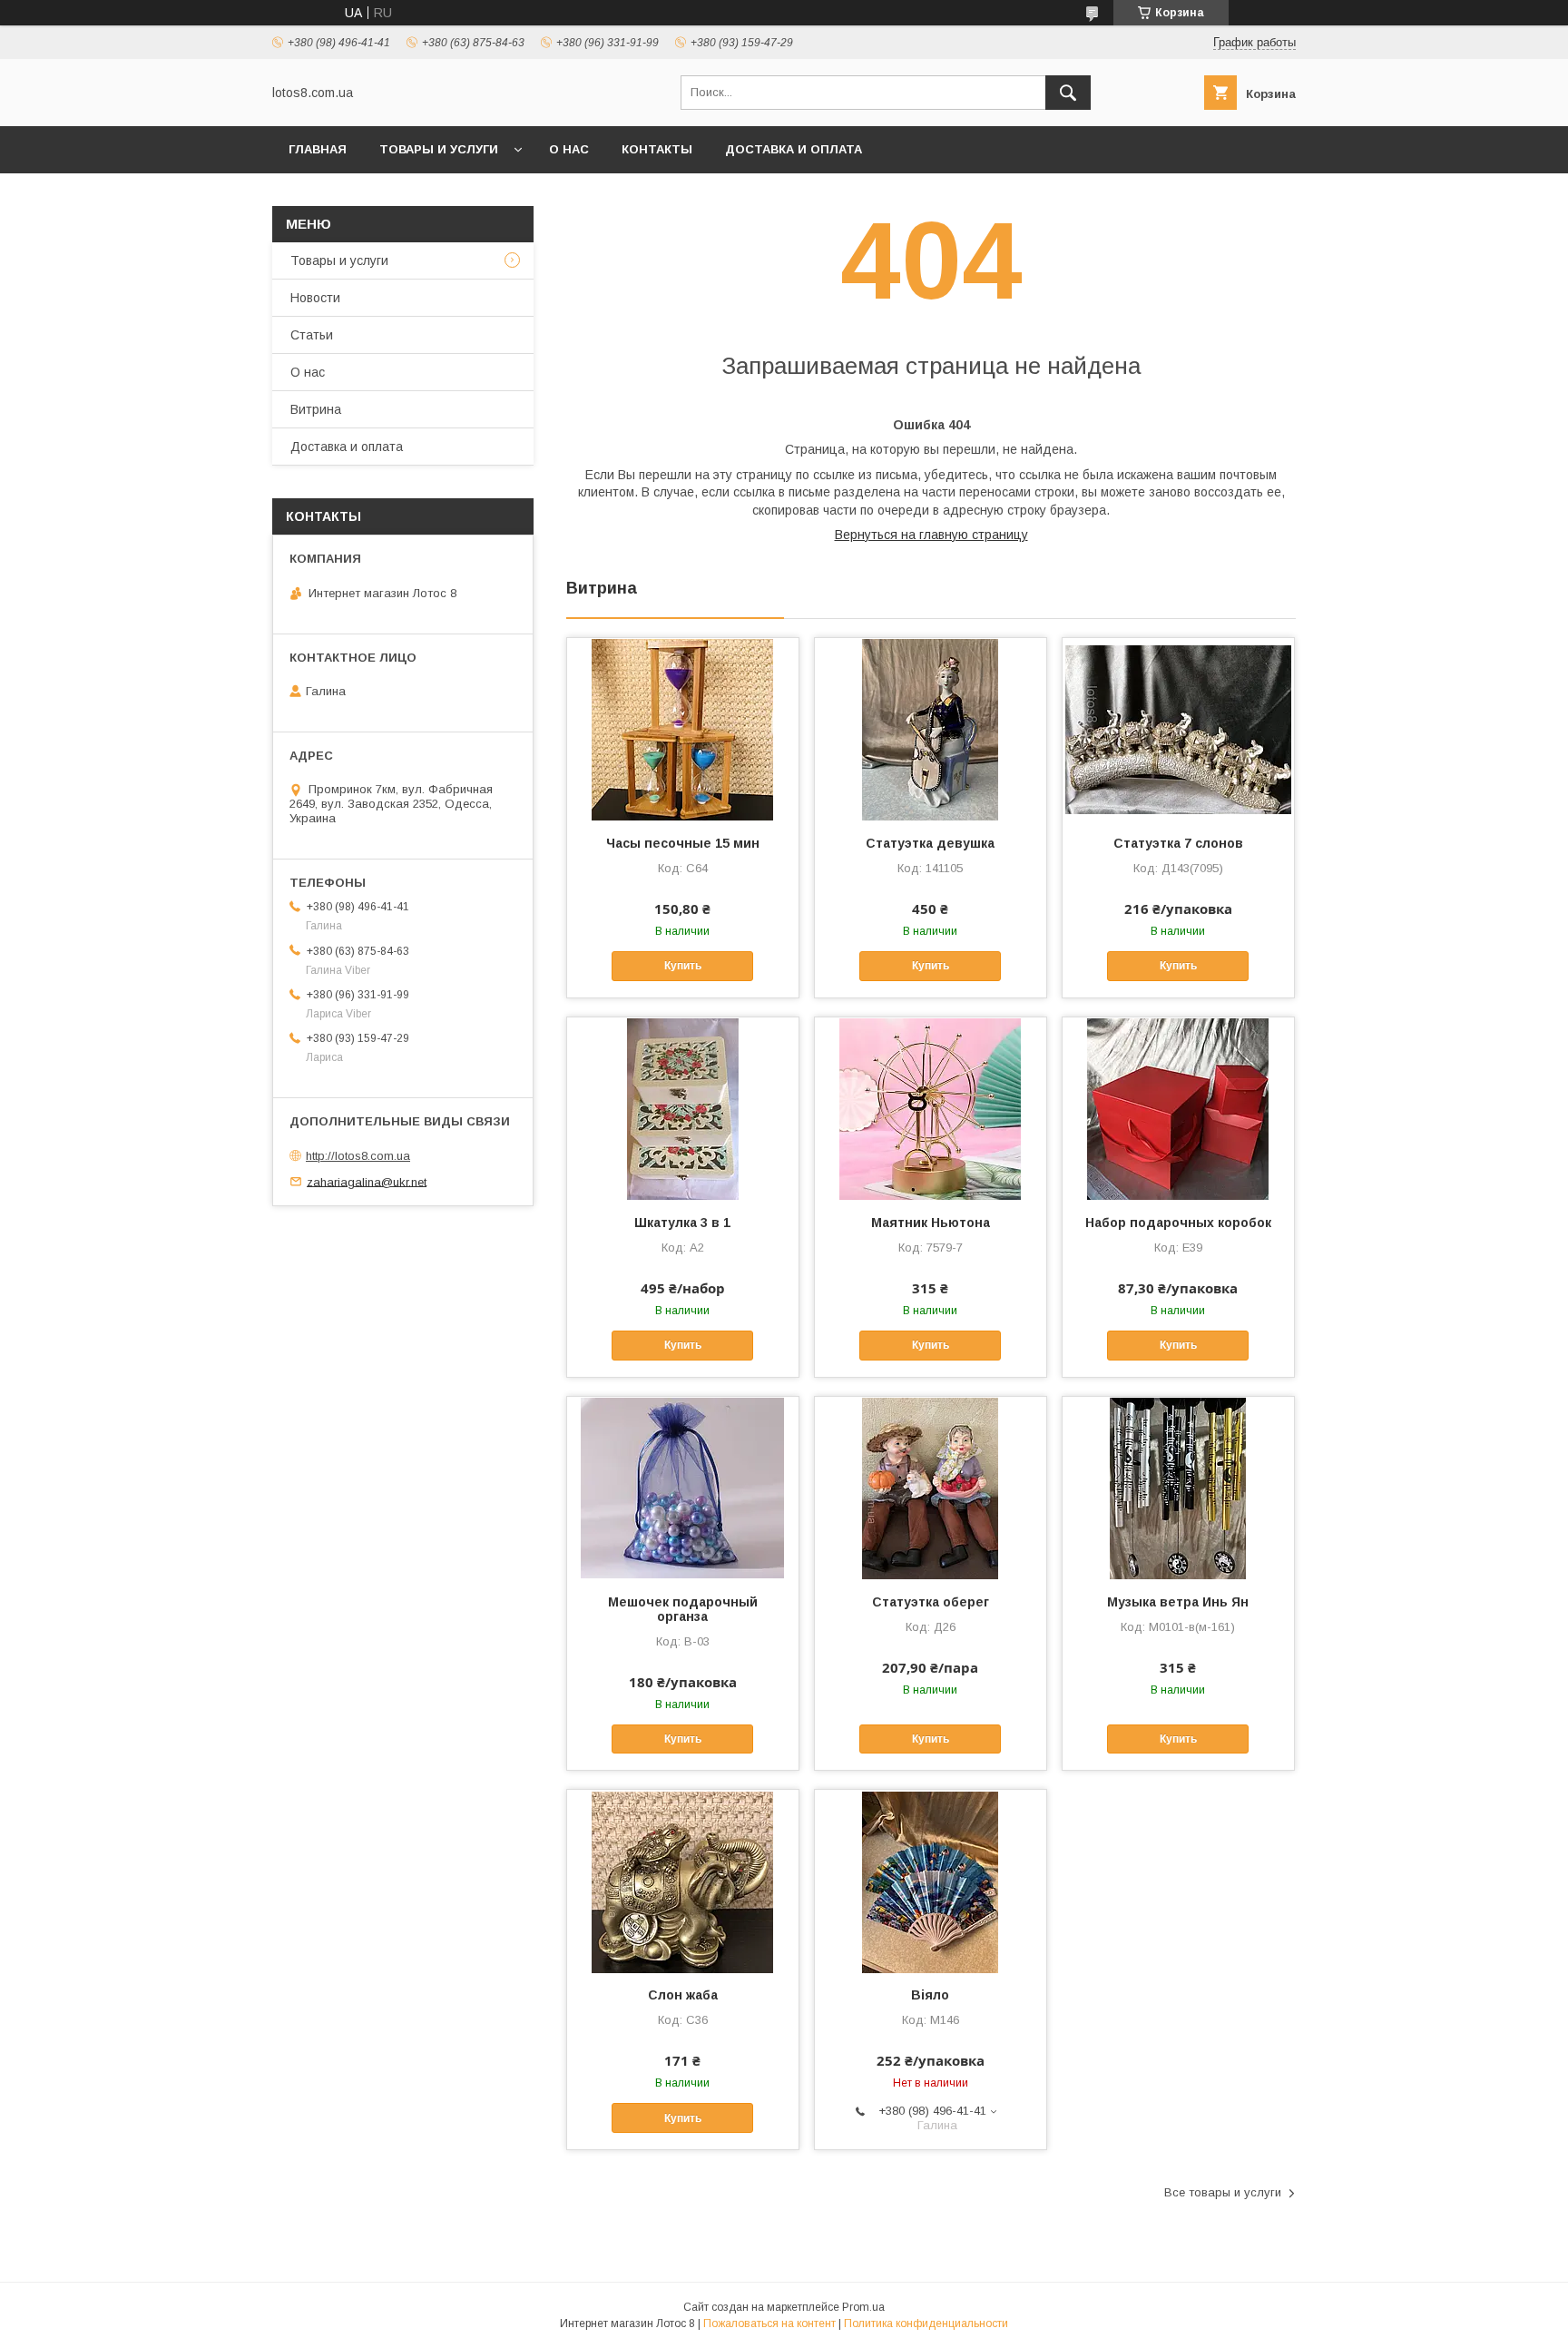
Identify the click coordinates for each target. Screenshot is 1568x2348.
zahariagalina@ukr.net (367, 1181)
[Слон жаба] (683, 1881)
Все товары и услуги (1223, 2192)
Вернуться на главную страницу (931, 535)
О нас (569, 149)
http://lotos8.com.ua (358, 1156)
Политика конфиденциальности (926, 2323)
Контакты (657, 149)
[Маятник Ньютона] (931, 1108)
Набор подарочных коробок (1178, 1223)
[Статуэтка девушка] (931, 729)
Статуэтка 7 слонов (1178, 843)
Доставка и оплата (794, 149)
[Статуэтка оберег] (931, 1488)
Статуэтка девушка (930, 843)
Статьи (312, 335)
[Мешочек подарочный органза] (683, 1488)
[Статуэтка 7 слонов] (1178, 729)
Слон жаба (683, 1995)
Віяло (930, 1995)
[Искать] (1068, 93)
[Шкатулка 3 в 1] (683, 1108)
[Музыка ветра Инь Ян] (1178, 1488)
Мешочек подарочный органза (683, 1609)
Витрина (316, 409)
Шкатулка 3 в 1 (682, 1223)
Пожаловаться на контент (769, 2323)
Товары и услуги (439, 149)
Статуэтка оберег (931, 1602)
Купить (683, 966)
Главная (318, 149)
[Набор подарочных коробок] (1178, 1108)
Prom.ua (863, 2307)
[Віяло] (931, 1881)
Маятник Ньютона (931, 1223)
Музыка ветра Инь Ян (1178, 1602)
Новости (315, 298)
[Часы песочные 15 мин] (683, 729)
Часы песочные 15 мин (683, 843)
